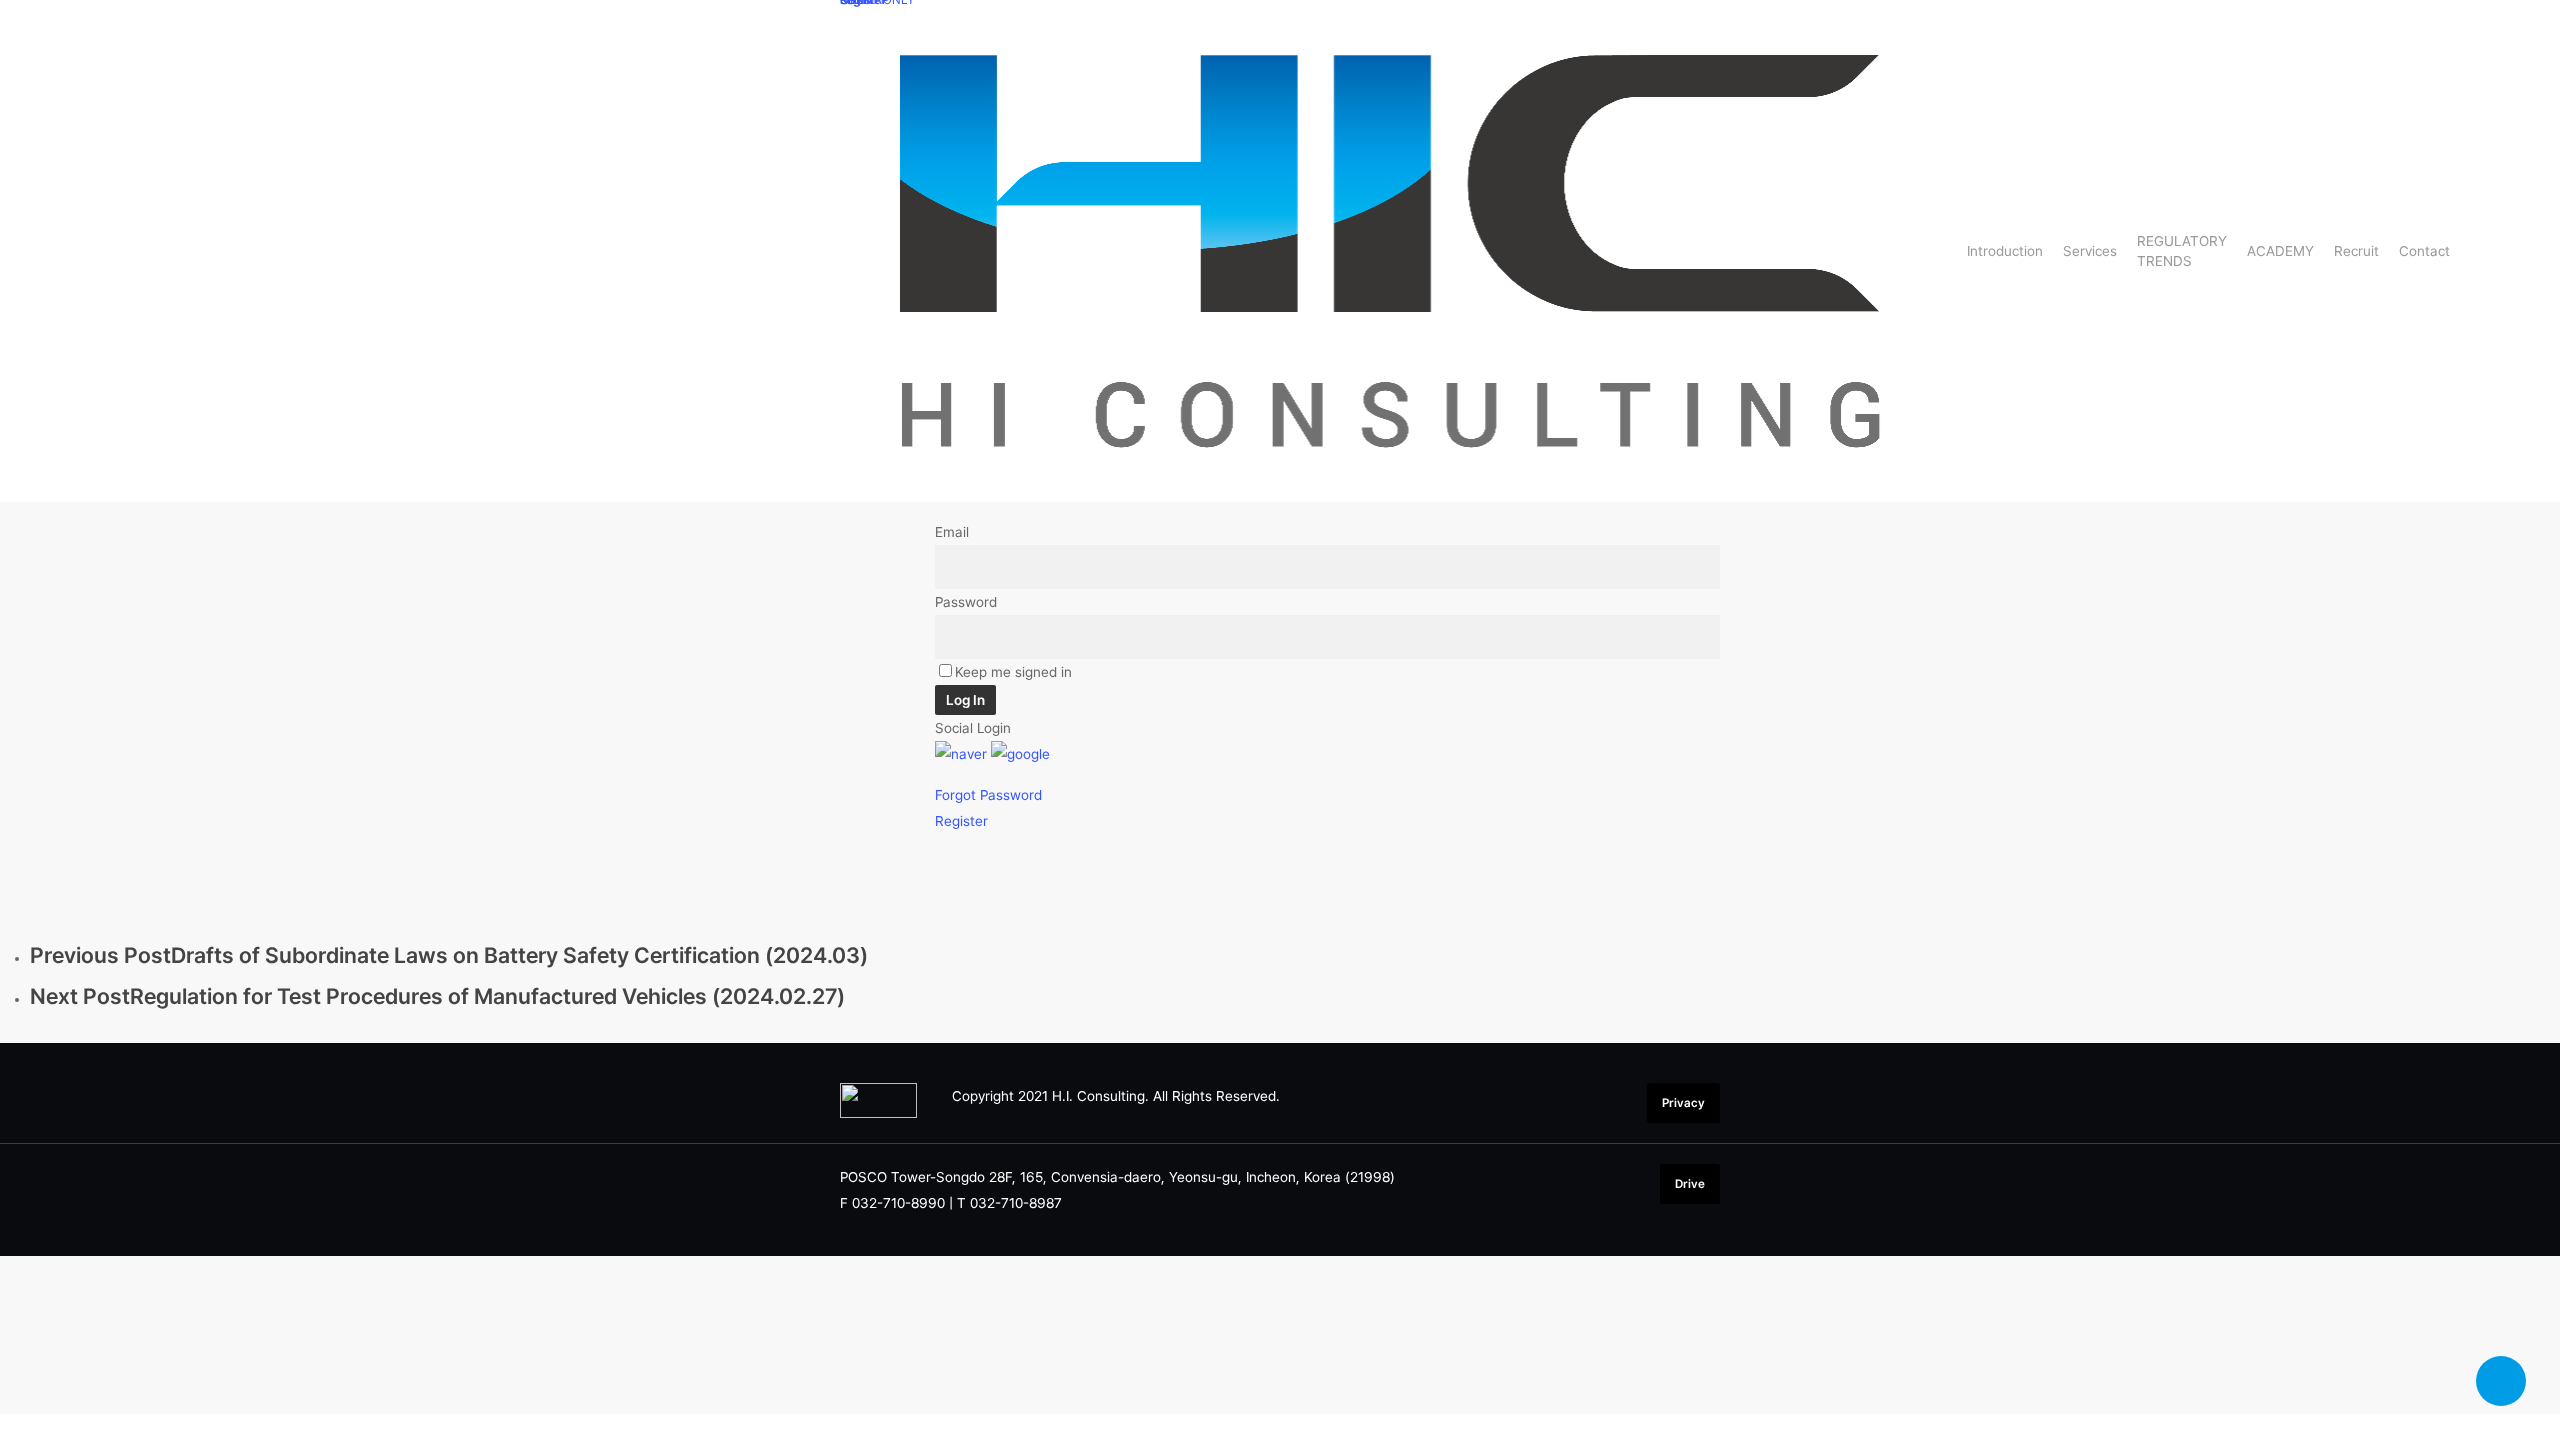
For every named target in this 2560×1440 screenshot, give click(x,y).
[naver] (961, 754)
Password (966, 602)
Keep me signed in (1013, 672)
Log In (965, 700)
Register (961, 821)
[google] (1020, 754)
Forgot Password (988, 795)
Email (952, 532)
